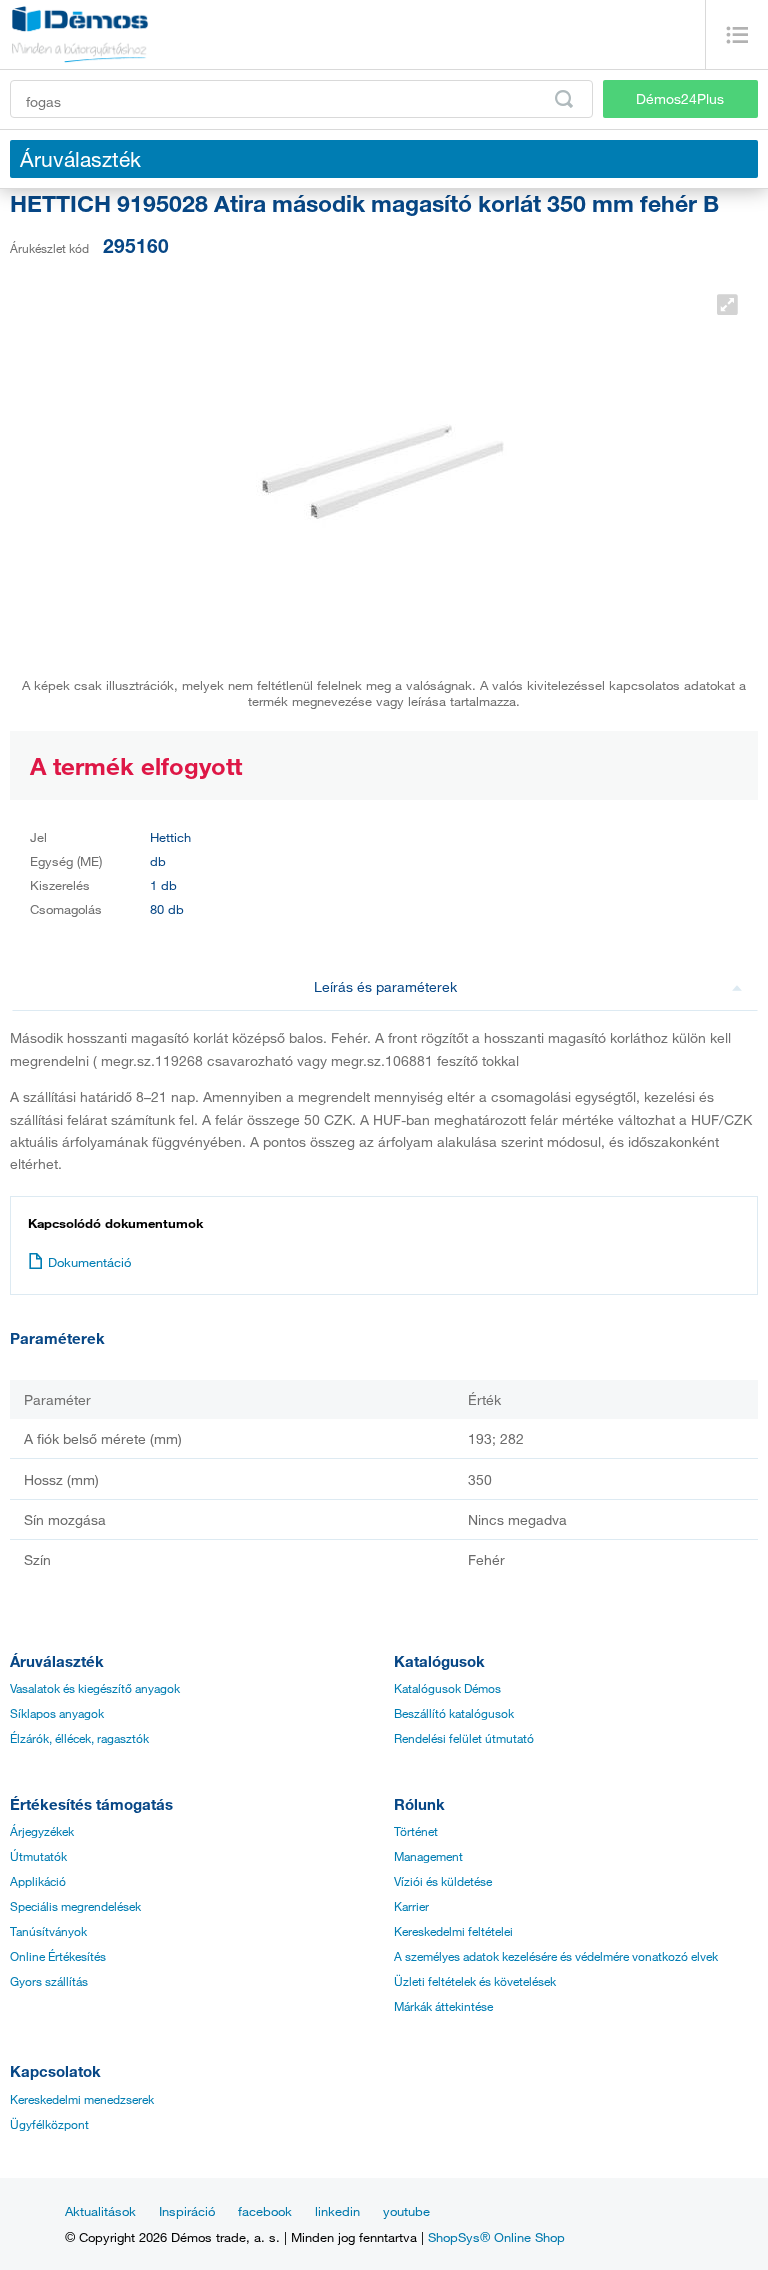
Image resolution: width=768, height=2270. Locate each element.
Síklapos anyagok (57, 1713)
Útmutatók (38, 1856)
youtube (406, 2211)
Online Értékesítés (58, 1956)
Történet (416, 1831)
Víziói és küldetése (443, 1881)
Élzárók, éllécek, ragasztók (79, 1738)
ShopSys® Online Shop (496, 2237)
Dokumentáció (89, 1262)
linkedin (337, 2211)
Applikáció (38, 1881)
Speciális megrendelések (75, 1906)
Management (428, 1856)
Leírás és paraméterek (385, 986)
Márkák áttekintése (443, 2006)
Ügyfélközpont (49, 2124)
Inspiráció (187, 2211)
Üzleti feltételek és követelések (475, 1981)
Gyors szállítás (49, 1981)
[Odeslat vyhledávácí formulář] (564, 99)
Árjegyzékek (42, 1831)
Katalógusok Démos (447, 1688)
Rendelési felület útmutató (464, 1738)
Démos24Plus (680, 98)
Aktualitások (100, 2211)
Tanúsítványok (48, 1931)
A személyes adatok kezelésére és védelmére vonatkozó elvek (556, 1956)
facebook (265, 2211)
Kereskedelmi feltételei (453, 1931)
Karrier (411, 1906)
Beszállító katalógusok (454, 1713)
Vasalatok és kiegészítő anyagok (95, 1688)
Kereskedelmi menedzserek (82, 2099)
